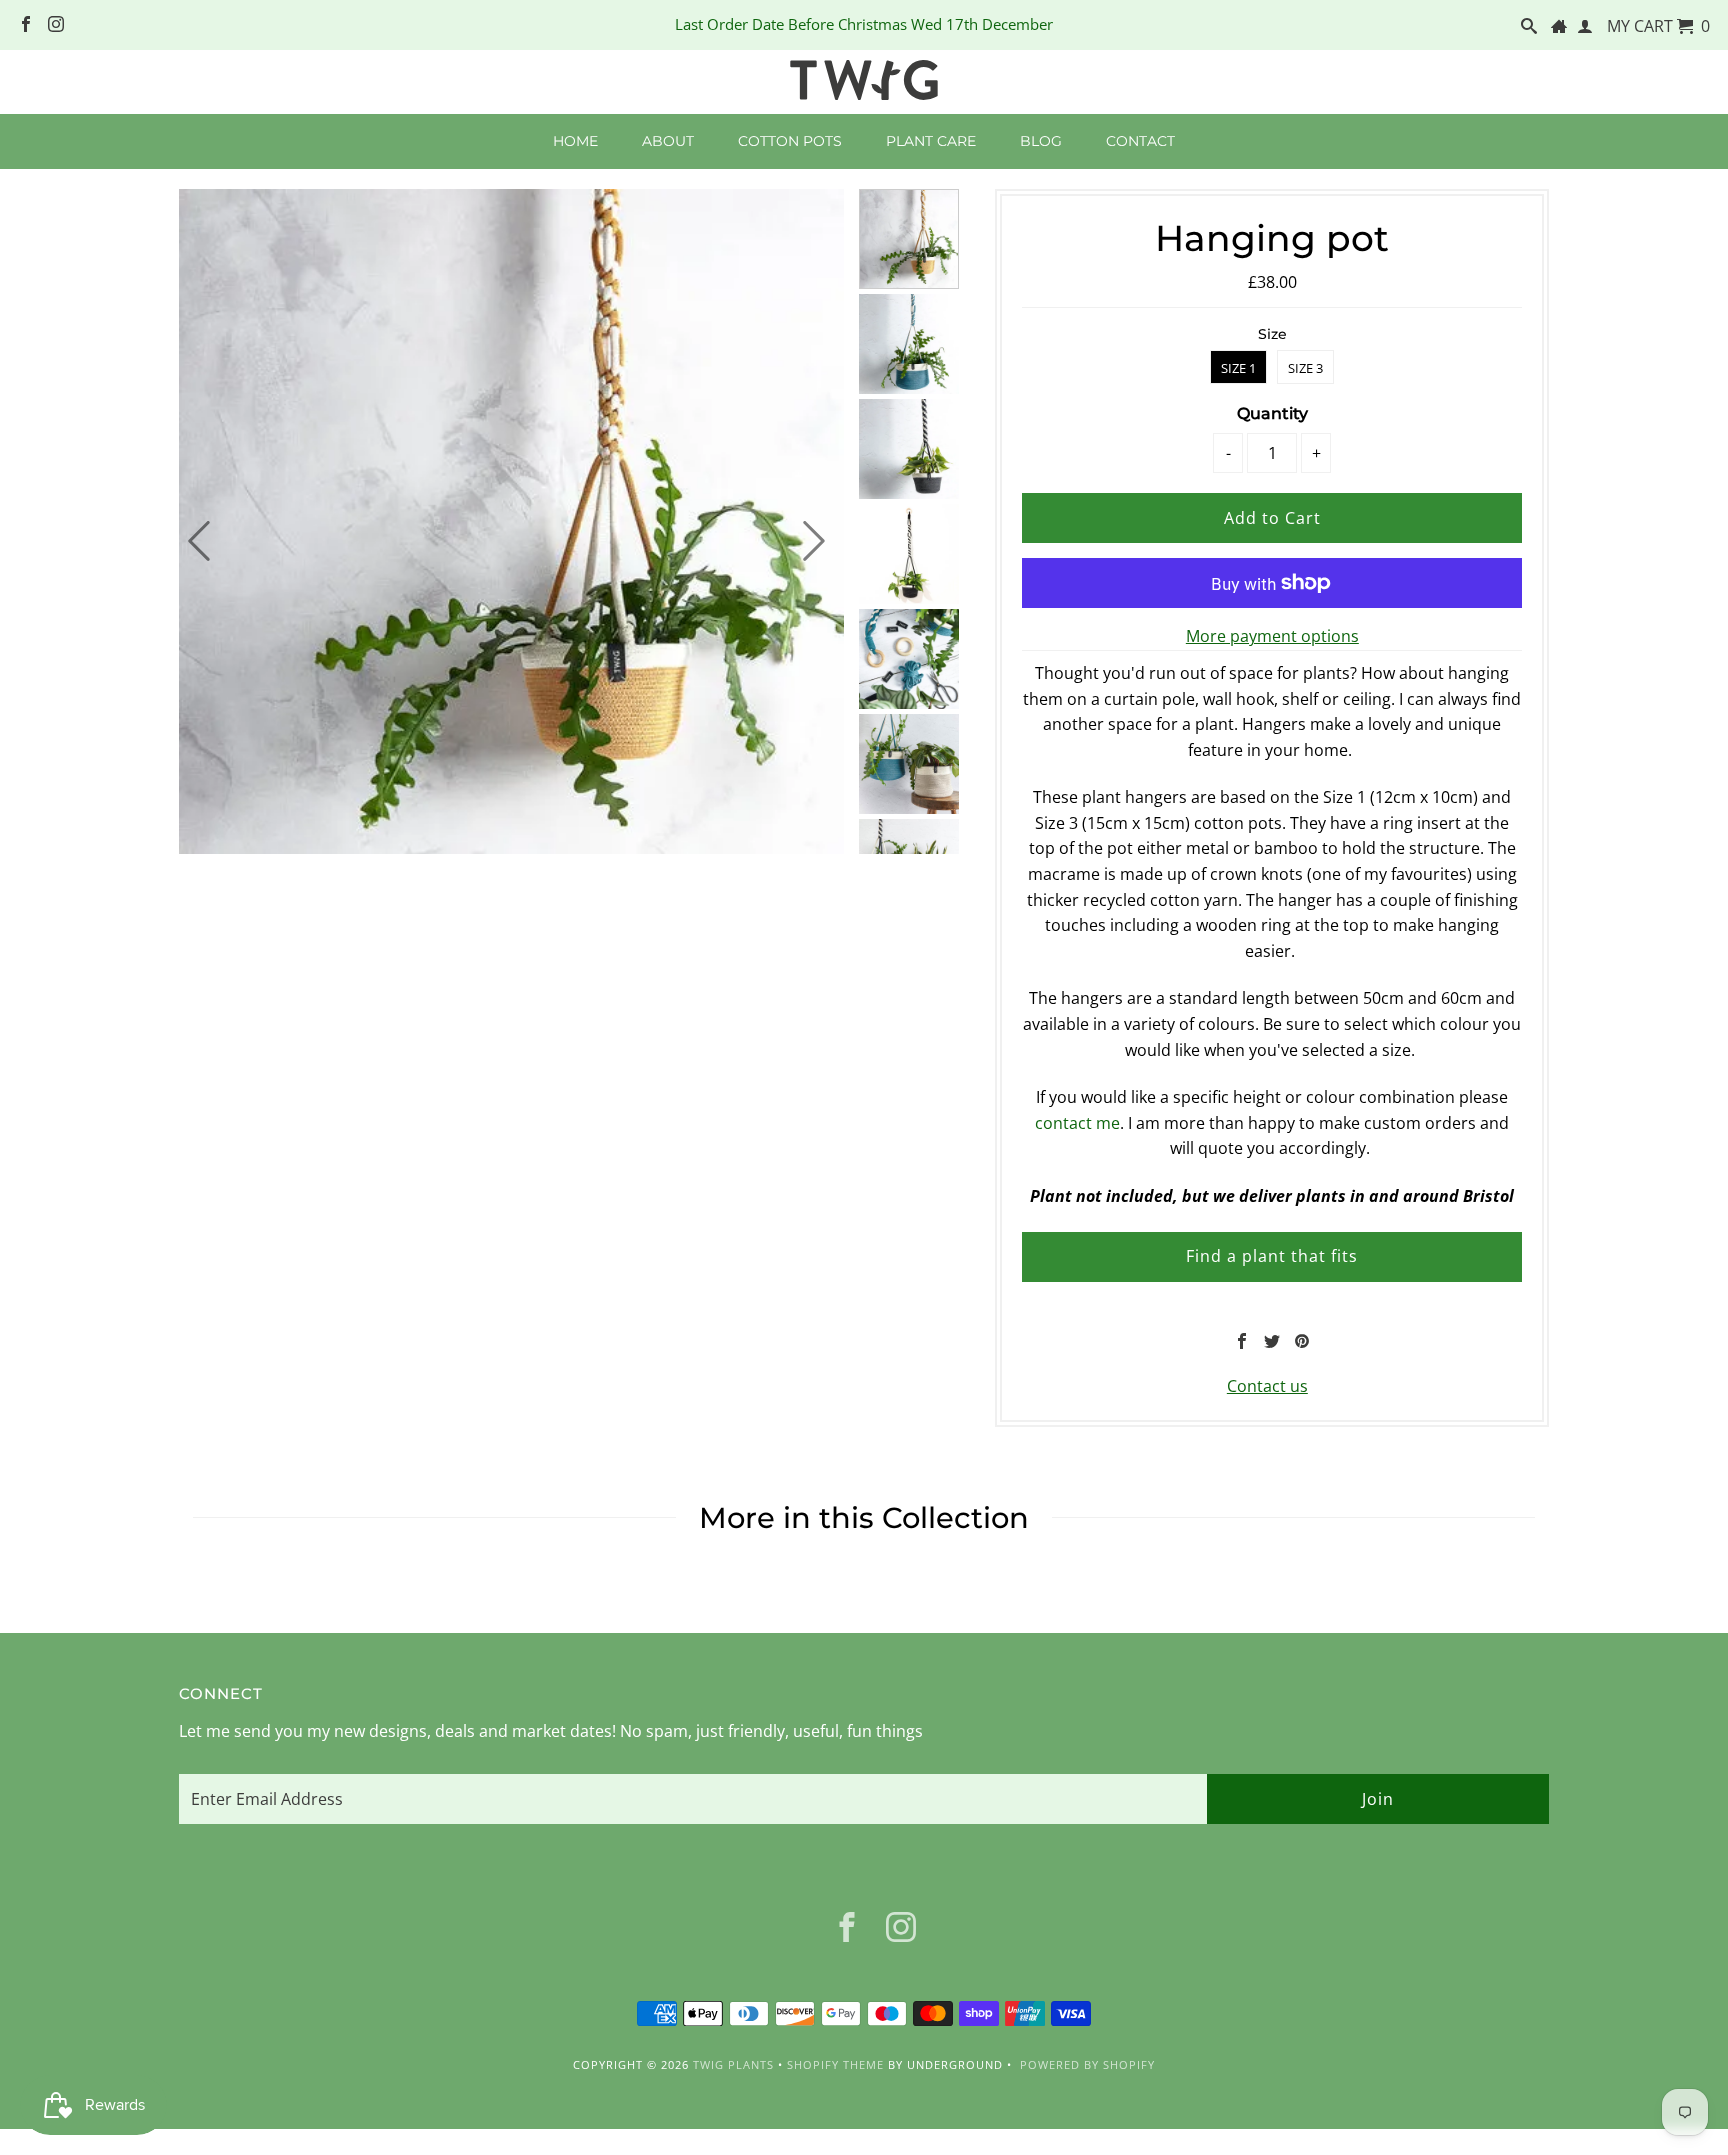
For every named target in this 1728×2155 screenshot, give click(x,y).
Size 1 (1238, 368)
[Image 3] (909, 451)
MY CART (1658, 26)
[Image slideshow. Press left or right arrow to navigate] (511, 521)
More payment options (1272, 636)
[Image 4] (909, 556)
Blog (1041, 141)
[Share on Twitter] (1272, 1341)
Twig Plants (733, 2064)
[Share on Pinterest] (1302, 1341)
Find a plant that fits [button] (1272, 1256)
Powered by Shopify (1087, 2064)
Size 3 (1305, 368)
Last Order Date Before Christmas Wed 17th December (864, 24)
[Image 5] (909, 661)
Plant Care (931, 141)
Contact (1140, 141)
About (668, 141)
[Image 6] (909, 766)
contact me (1077, 1123)
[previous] (199, 541)
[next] (814, 541)
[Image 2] (909, 346)
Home (575, 141)
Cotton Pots (790, 141)
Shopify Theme (835, 2064)
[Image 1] (909, 241)
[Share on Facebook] (1242, 1341)
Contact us (1267, 1386)
